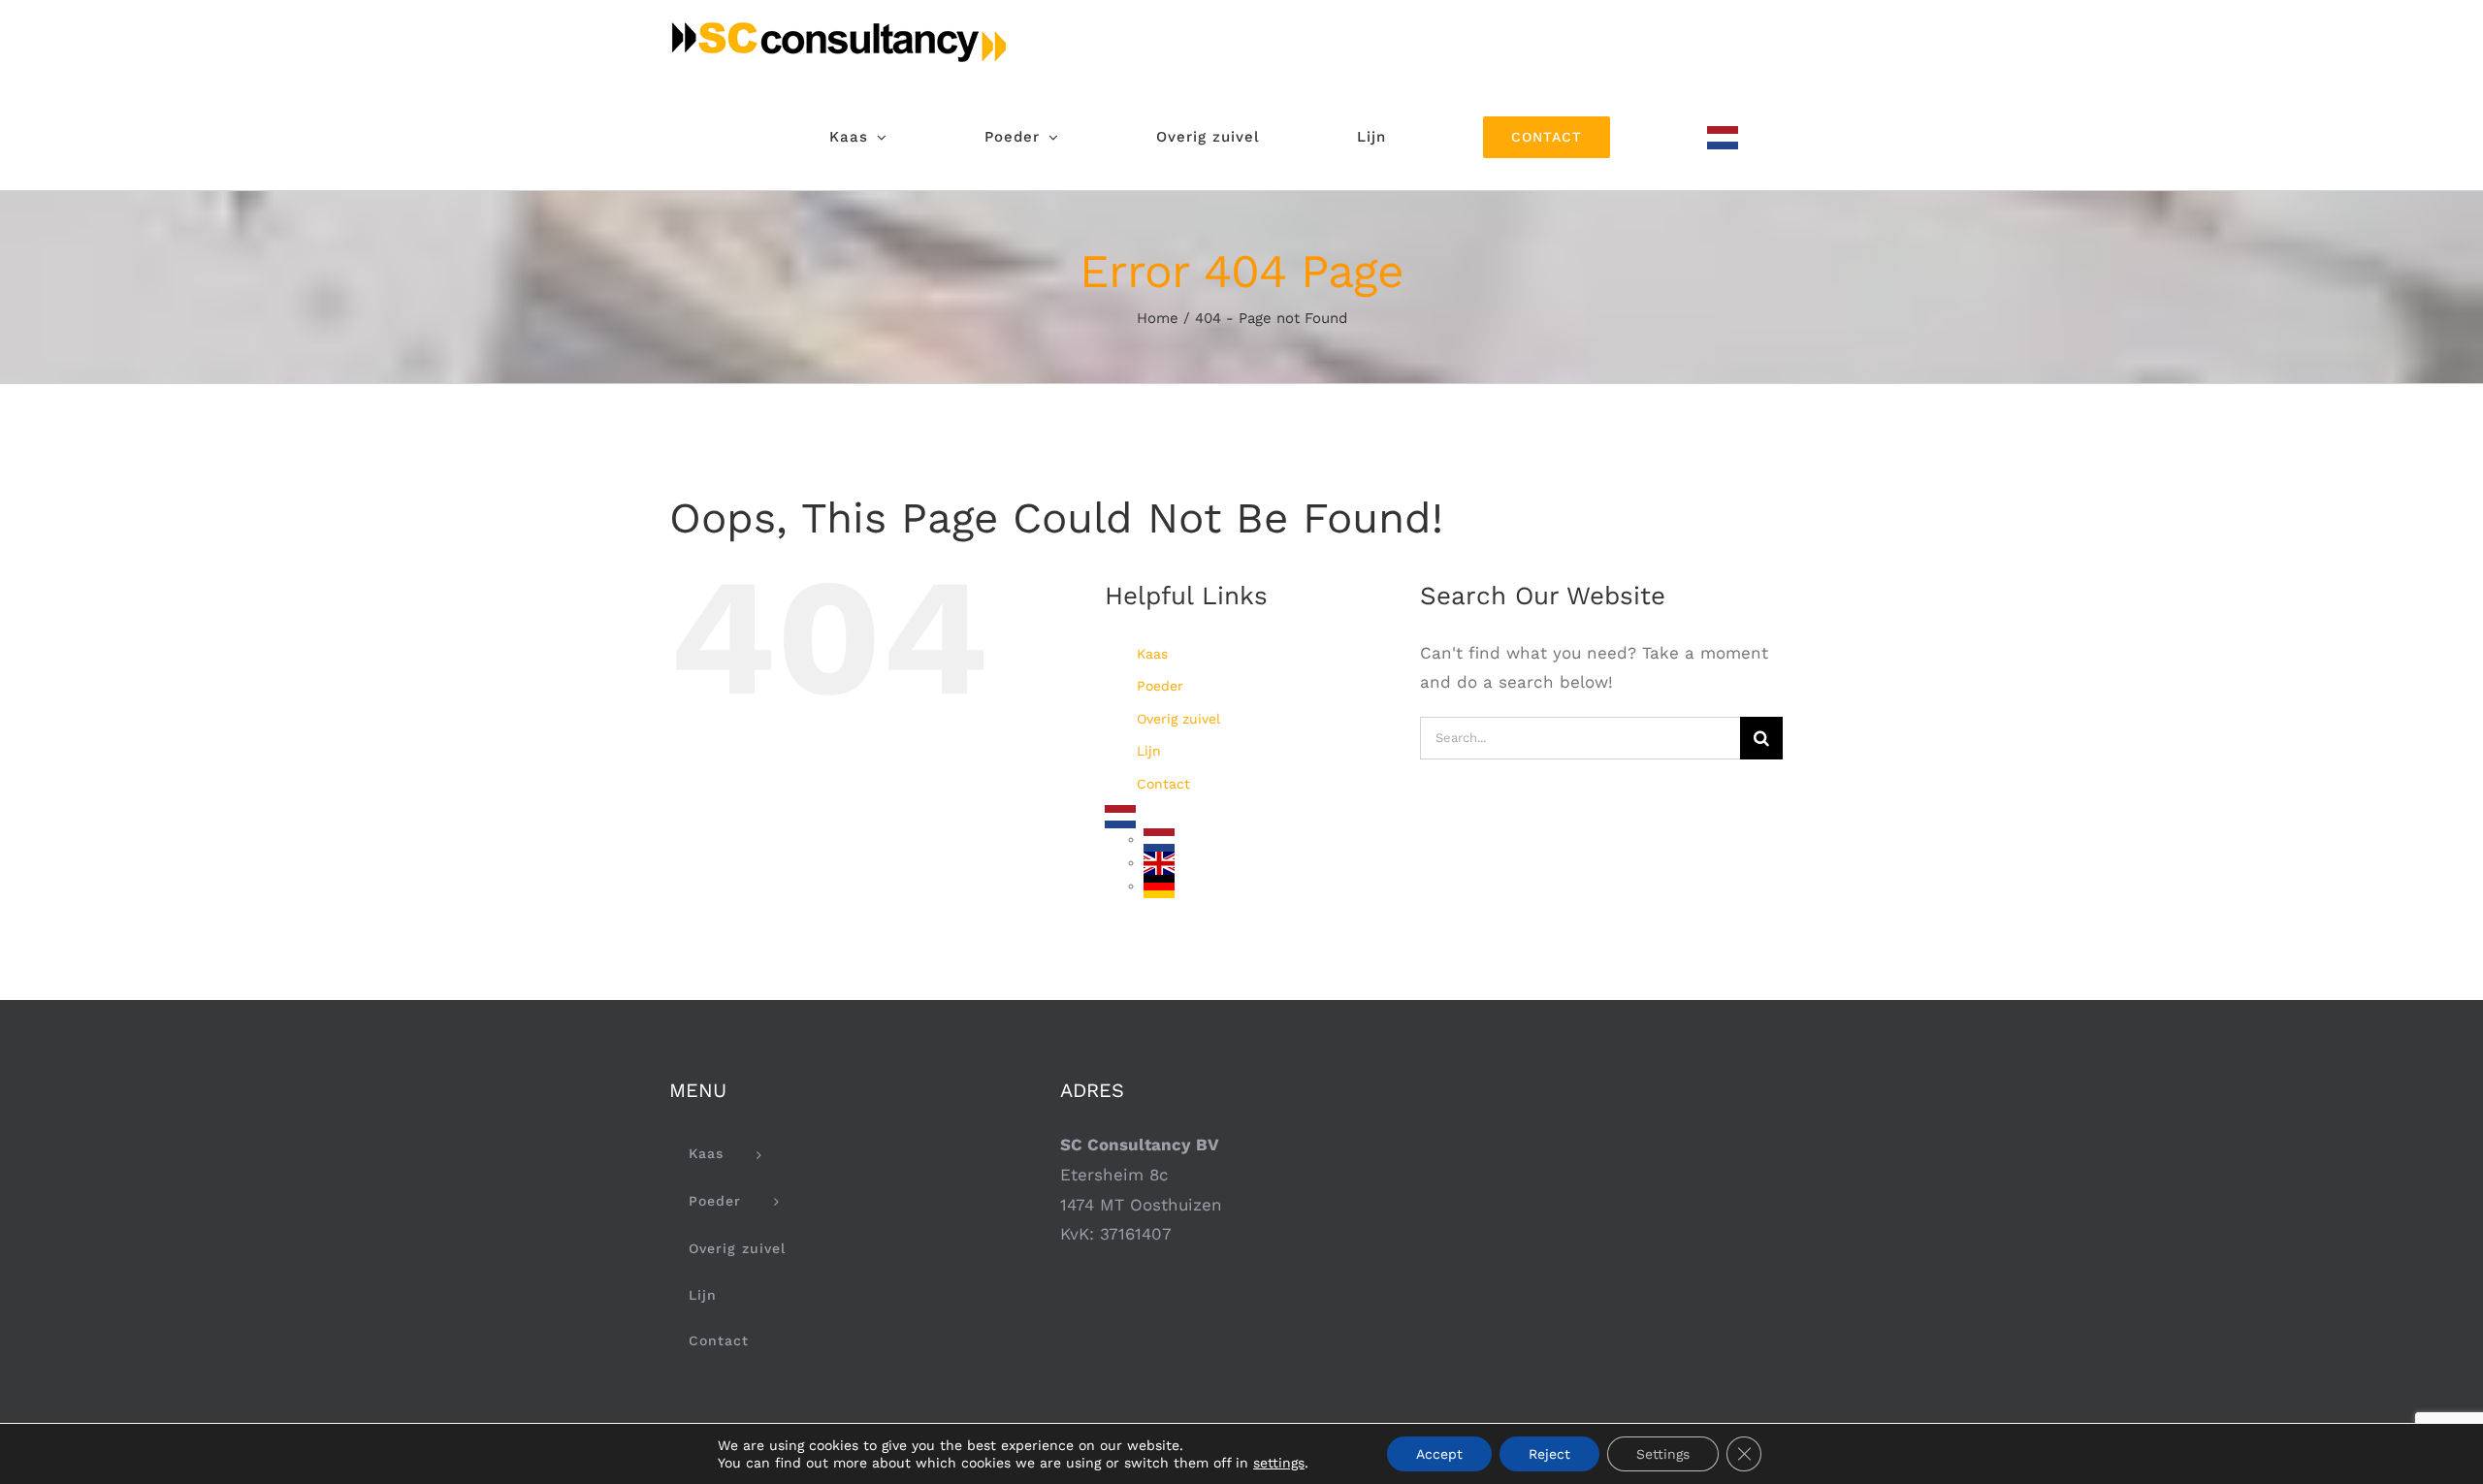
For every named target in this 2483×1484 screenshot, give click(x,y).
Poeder (1160, 686)
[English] (1159, 862)
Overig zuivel (1178, 719)
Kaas (1152, 654)
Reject (1549, 1454)
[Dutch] (1723, 137)
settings (1279, 1463)
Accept (1439, 1454)
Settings (1663, 1454)
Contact (1163, 784)
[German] (1159, 886)
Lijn (1149, 751)
